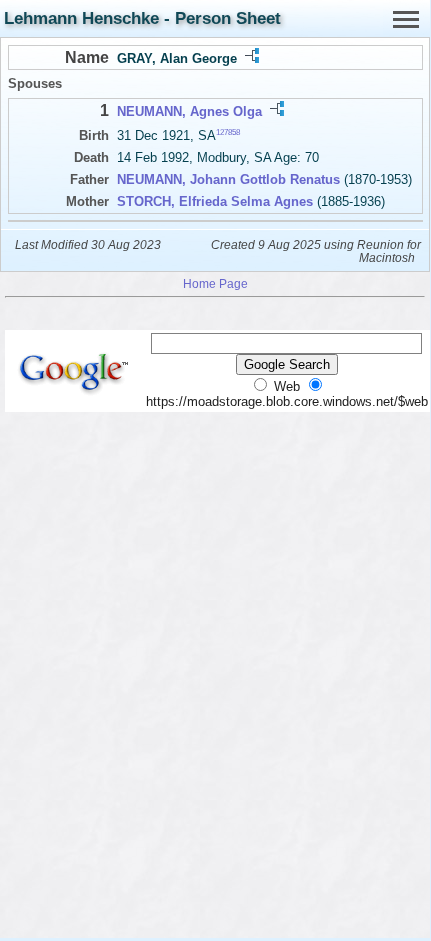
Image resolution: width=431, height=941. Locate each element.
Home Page (215, 283)
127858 (228, 132)
